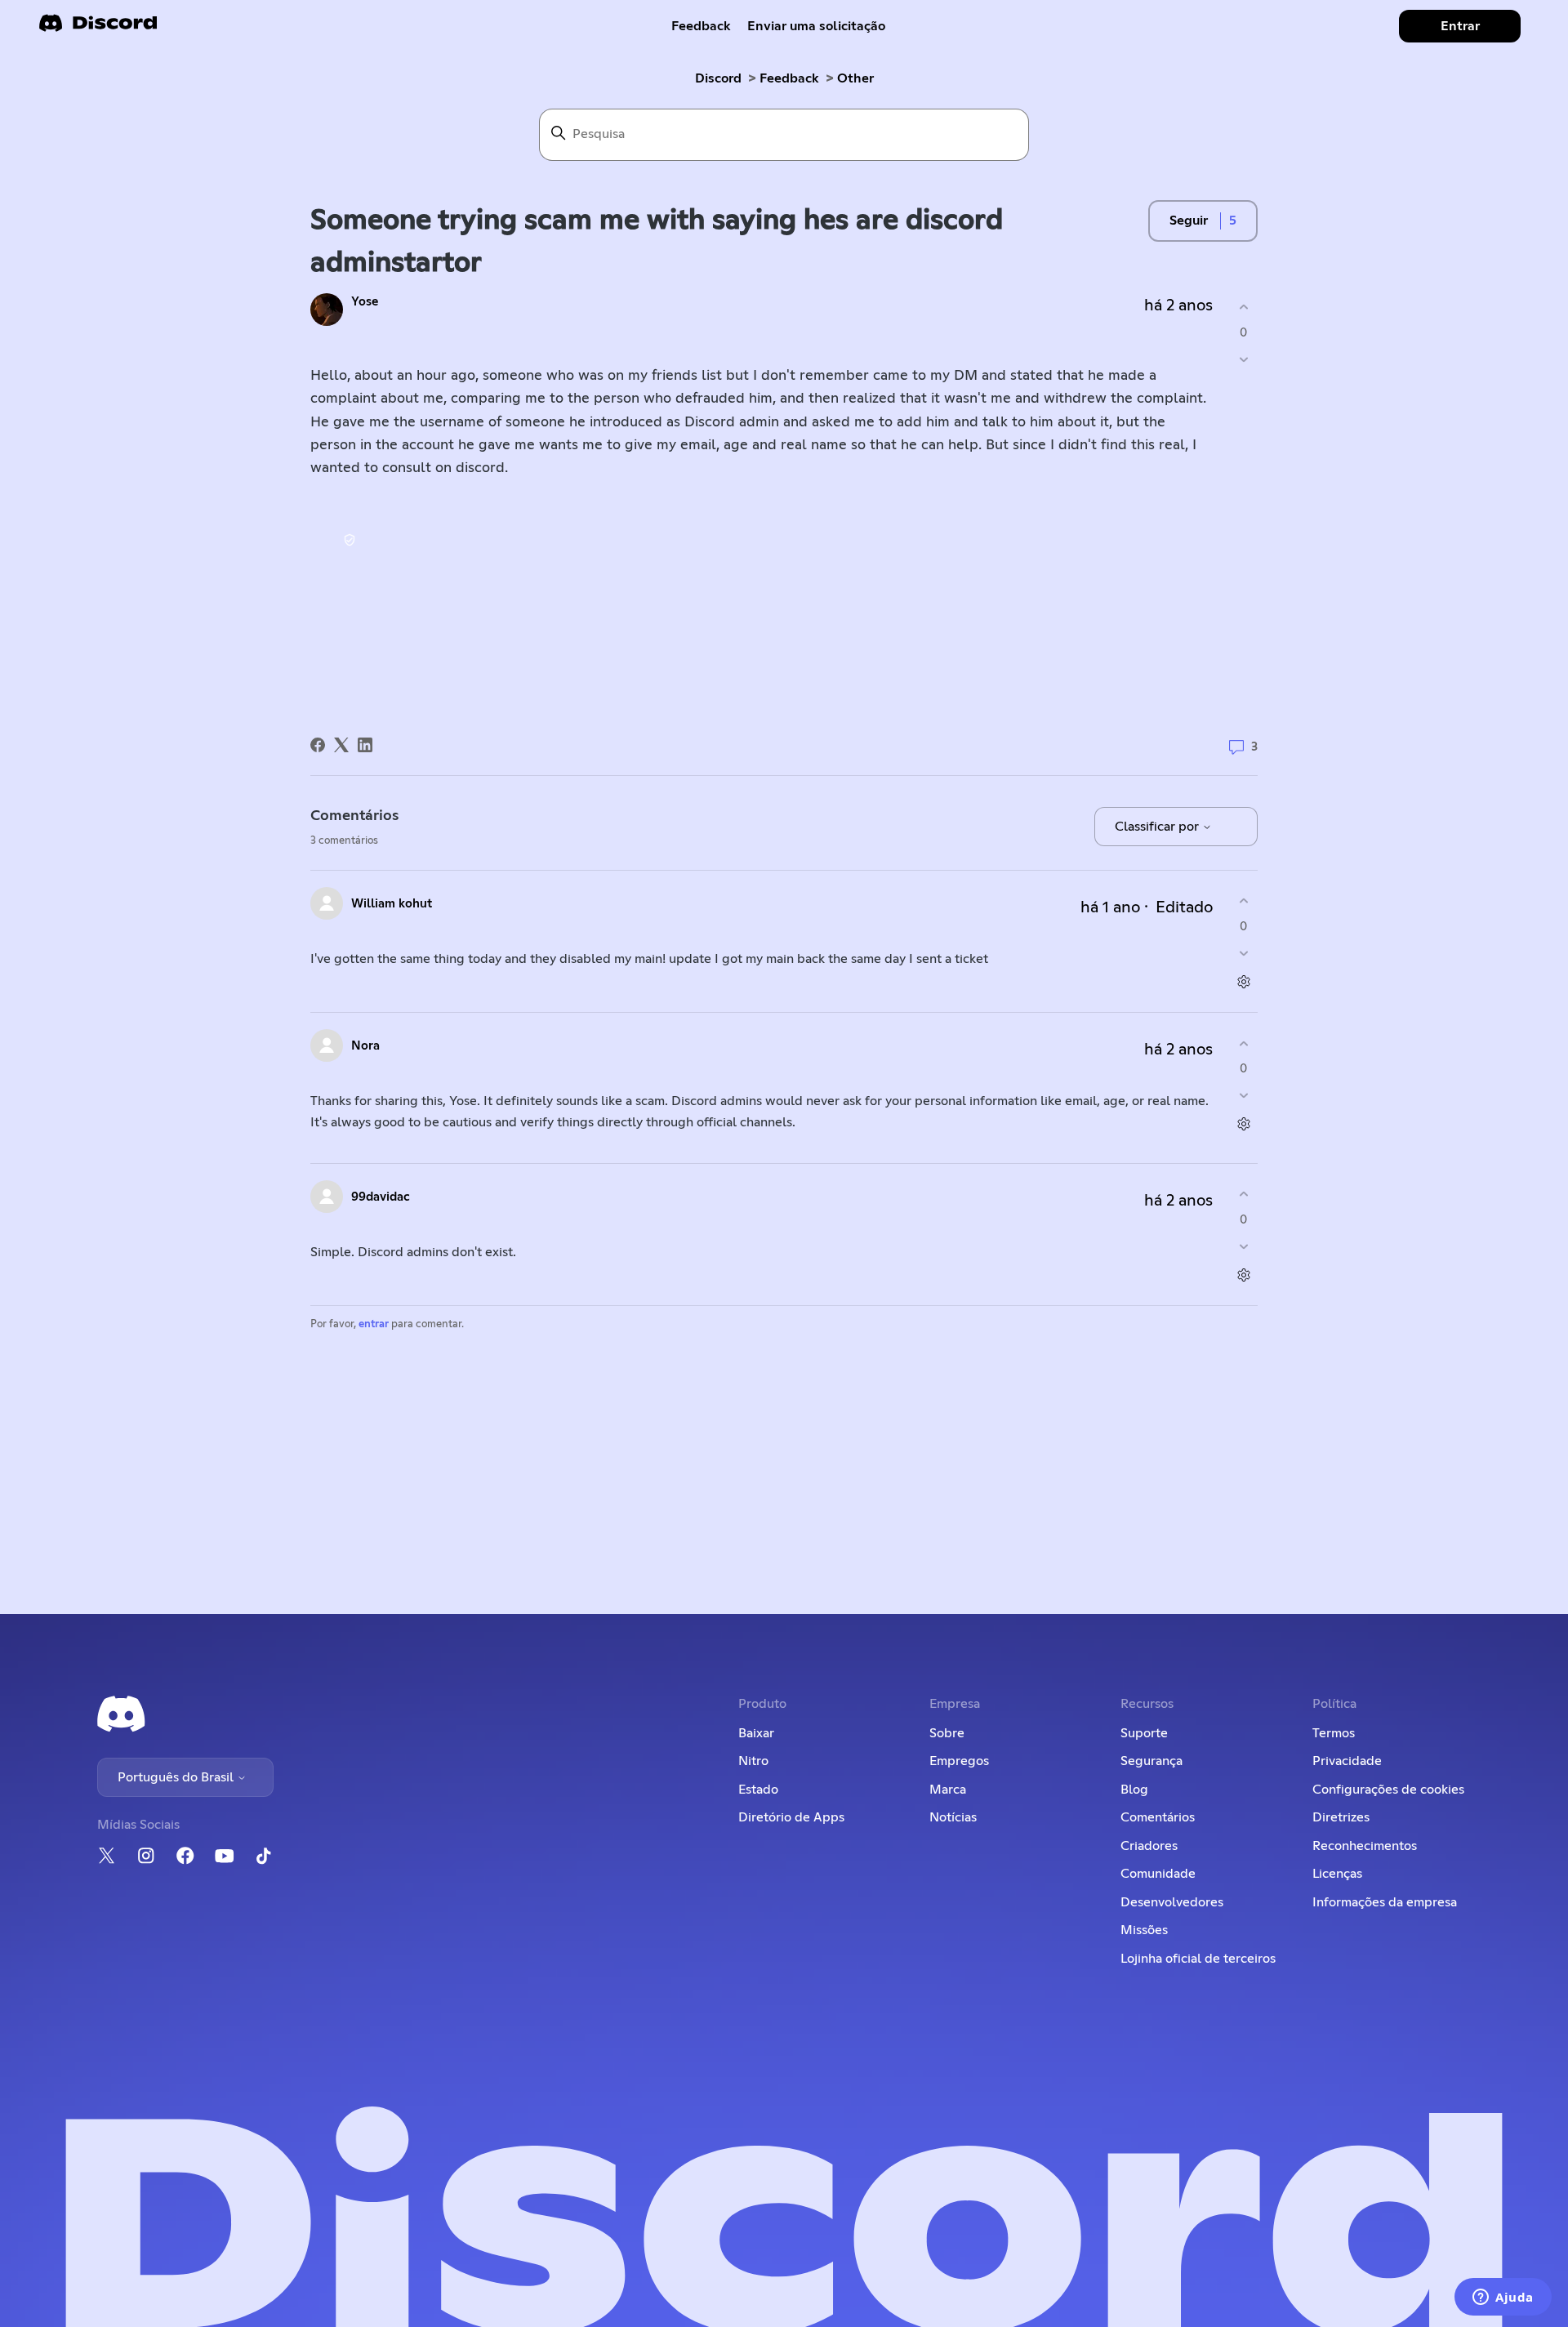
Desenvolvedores (1172, 1902)
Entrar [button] (1460, 26)
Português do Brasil (177, 1777)
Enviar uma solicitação (816, 26)
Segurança (1151, 1761)
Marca (948, 1790)
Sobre (947, 1733)
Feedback (701, 26)
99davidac (381, 1197)
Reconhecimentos (1365, 1846)
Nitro (753, 1761)
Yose (365, 302)
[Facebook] (318, 745)
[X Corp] (341, 745)
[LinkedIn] (365, 745)
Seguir (1189, 221)
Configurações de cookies (1388, 1790)
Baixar (756, 1733)
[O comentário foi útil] (1243, 901)
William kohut (392, 904)
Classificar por (1158, 827)
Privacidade (1347, 1761)
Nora (365, 1046)
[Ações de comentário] (1243, 981)
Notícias (953, 1817)
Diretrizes (1341, 1817)
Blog (1134, 1790)
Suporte (1144, 1733)
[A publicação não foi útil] (1243, 359)
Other (855, 78)
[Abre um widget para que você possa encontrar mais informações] (1503, 2298)
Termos (1334, 1733)
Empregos (959, 1761)
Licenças (1337, 1874)
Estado (758, 1790)
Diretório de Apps (791, 1817)
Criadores (1149, 1846)
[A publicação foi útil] (1243, 308)
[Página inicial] (98, 28)
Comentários (1158, 1817)
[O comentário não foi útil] (1243, 953)
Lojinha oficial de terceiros (1198, 1959)
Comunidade (1158, 1874)
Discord (718, 78)
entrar (374, 1324)
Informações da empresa (1385, 1902)
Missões (1144, 1930)
